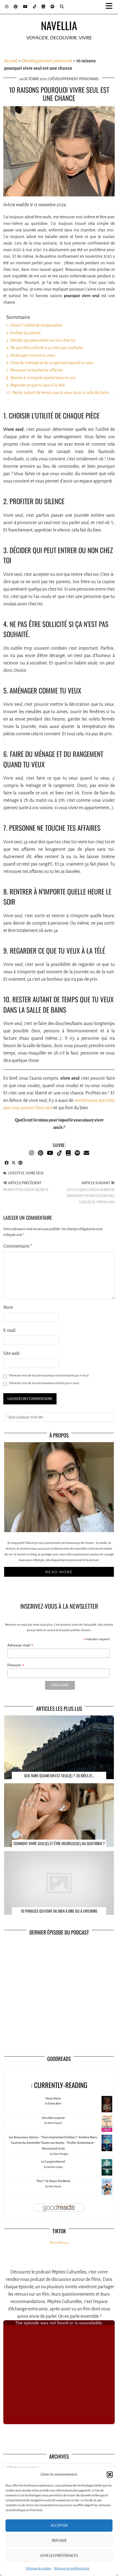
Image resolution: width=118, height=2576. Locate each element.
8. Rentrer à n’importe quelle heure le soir (41, 378)
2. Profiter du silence (23, 333)
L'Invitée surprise (53, 2118)
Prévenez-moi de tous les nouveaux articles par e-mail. (44, 1383)
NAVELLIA (59, 25)
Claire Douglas (61, 2154)
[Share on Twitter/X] (14, 1163)
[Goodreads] (43, 7)
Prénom (16, 1665)
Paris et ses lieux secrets (26, 1186)
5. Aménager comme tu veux (31, 355)
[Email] (86, 1153)
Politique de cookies (39, 2568)
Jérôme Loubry (55, 2167)
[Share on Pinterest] (20, 1163)
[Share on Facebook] (7, 1163)
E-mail (9, 1331)
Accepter (59, 2526)
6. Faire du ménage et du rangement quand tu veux (50, 363)
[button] (111, 7)
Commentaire (18, 1246)
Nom (8, 1308)
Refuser (59, 2541)
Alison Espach (55, 2123)
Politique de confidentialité (72, 2568)
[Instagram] (7, 7)
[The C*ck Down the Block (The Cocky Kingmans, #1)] (107, 2195)
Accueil (11, 61)
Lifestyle (16, 1173)
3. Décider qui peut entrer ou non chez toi (41, 340)
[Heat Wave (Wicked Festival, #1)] (107, 2112)
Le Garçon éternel (53, 2162)
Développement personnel (47, 61)
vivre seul (35, 1173)
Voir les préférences (59, 2556)
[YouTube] (25, 7)
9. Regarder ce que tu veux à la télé (36, 385)
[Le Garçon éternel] (107, 2175)
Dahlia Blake (55, 2104)
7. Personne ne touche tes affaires (34, 370)
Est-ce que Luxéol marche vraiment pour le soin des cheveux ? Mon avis (91, 1193)
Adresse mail (20, 1645)
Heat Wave (53, 2099)
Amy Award (55, 2186)
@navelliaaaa (59, 2243)
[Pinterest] (16, 7)
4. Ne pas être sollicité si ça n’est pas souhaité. (45, 348)
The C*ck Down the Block (53, 2181)
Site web (11, 1354)
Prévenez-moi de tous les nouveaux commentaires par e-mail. (49, 1375)
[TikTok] (35, 7)
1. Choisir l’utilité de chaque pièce (34, 325)
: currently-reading (59, 2085)
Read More (59, 1572)
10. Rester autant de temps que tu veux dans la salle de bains (58, 393)
